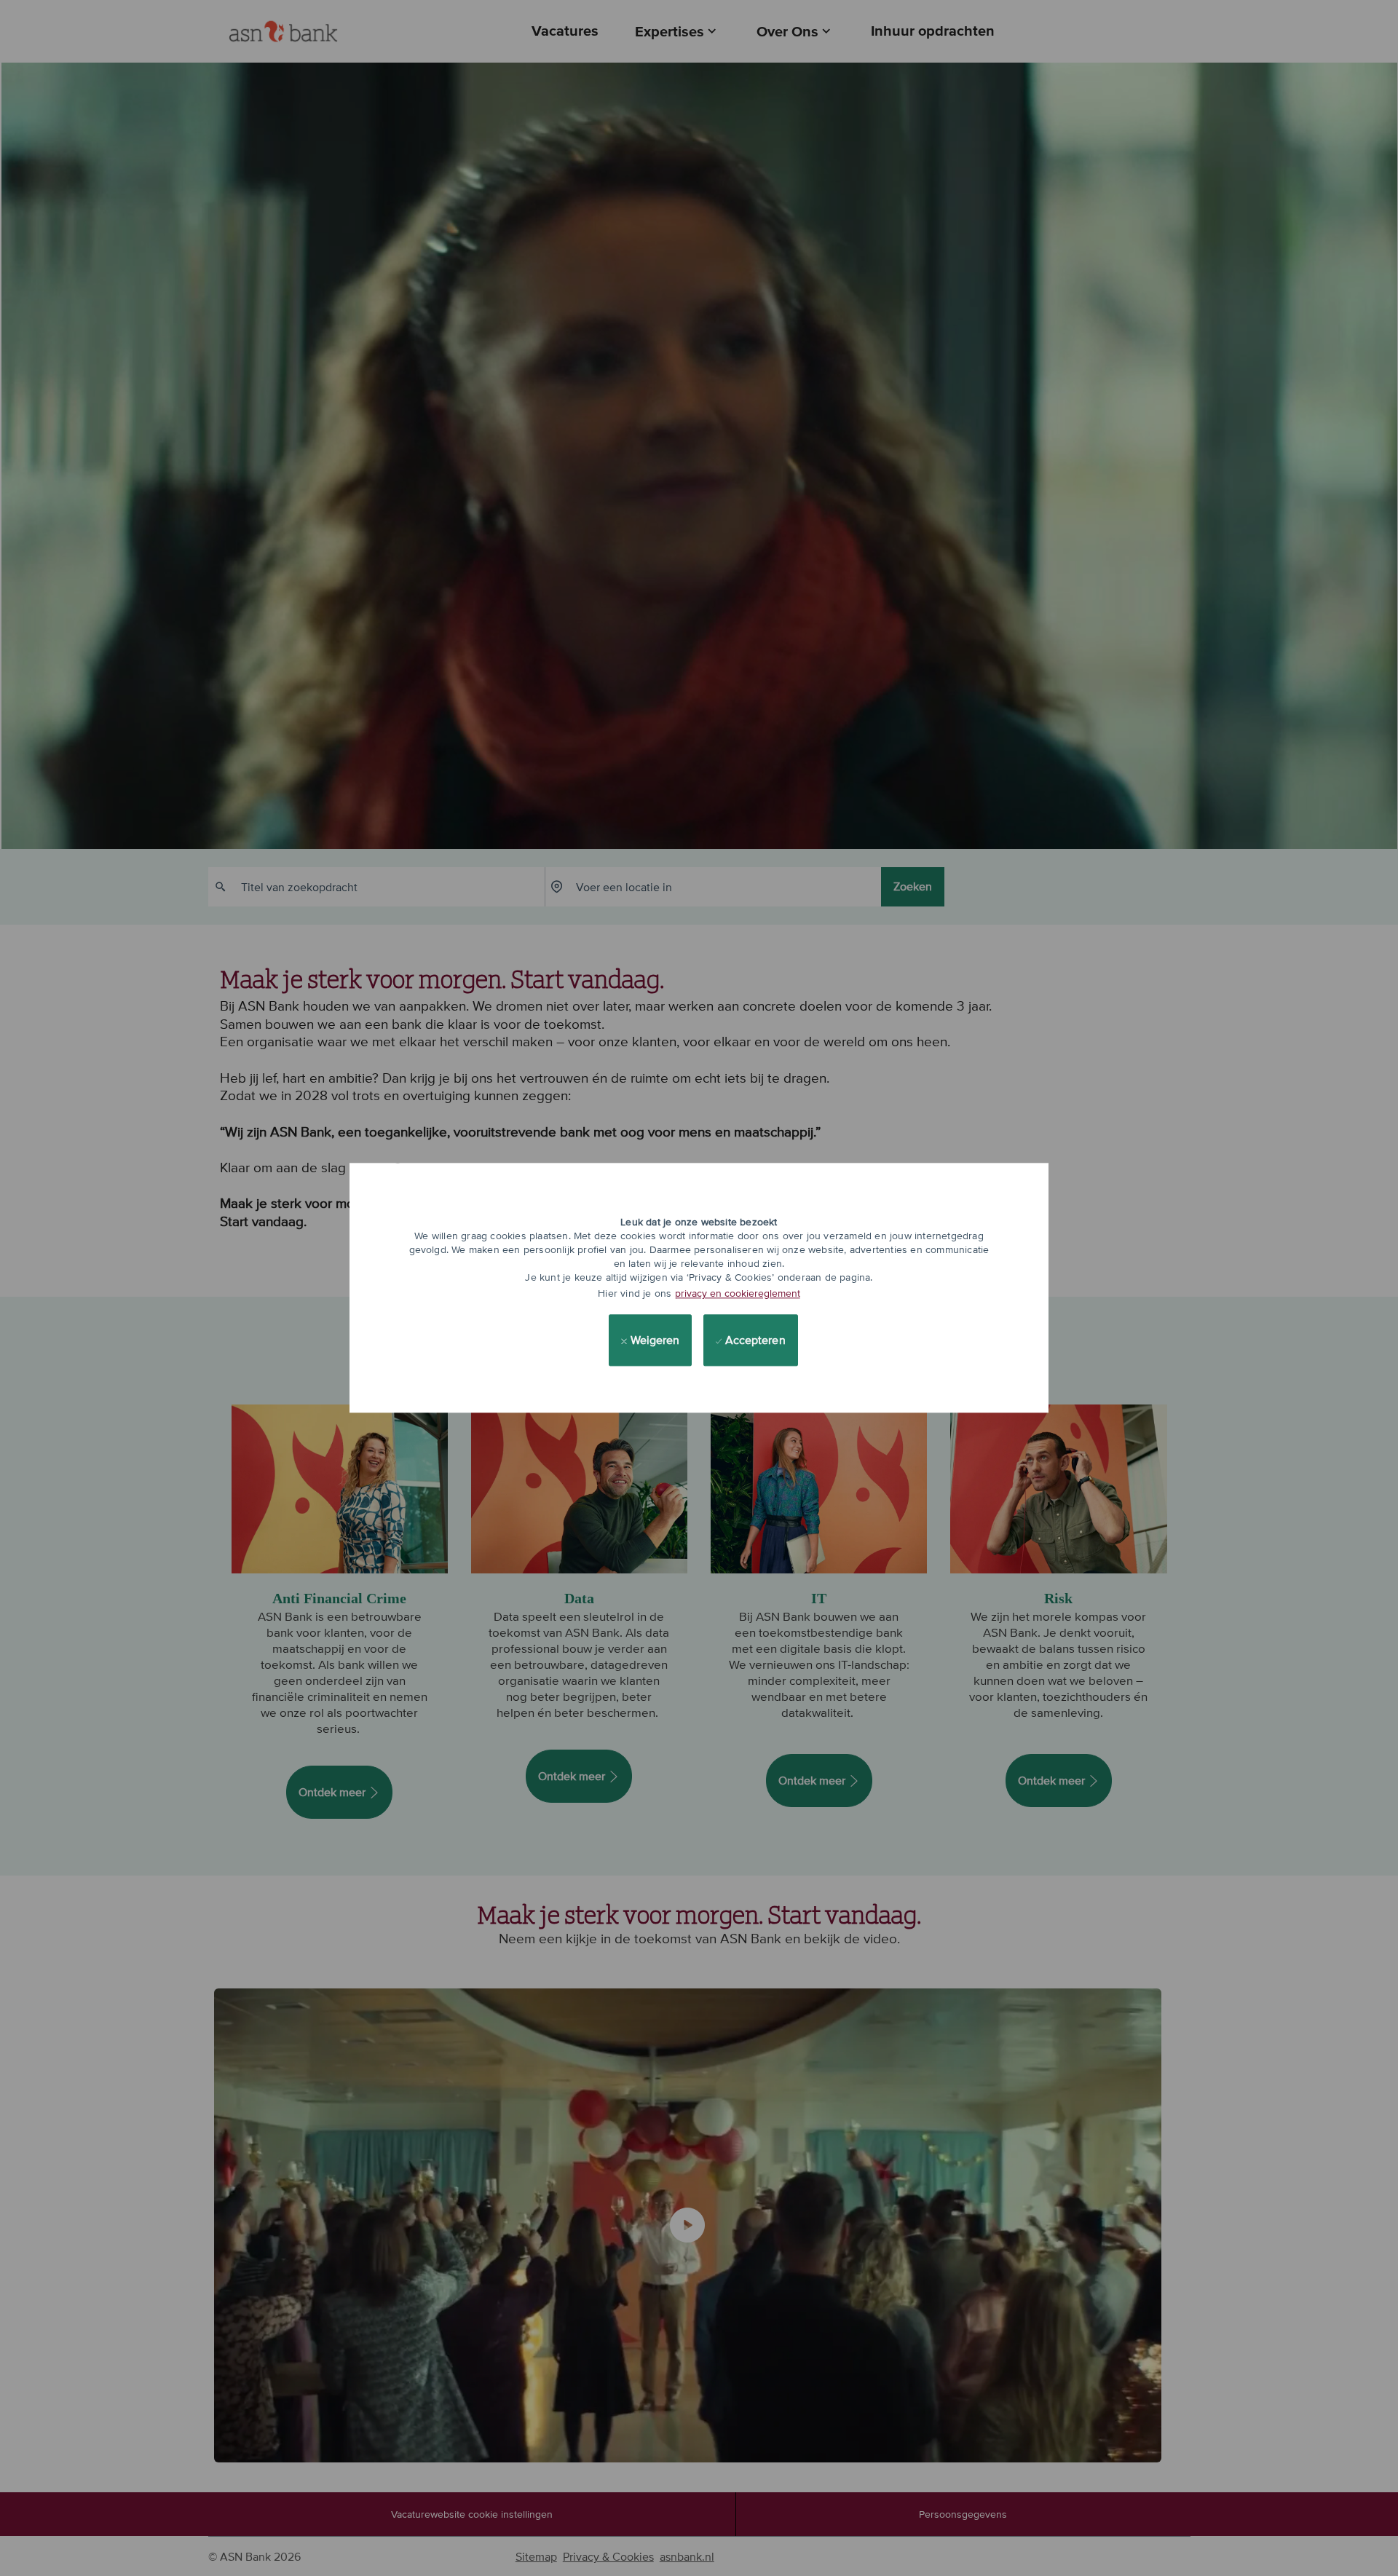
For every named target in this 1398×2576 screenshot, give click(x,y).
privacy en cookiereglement (738, 1293)
